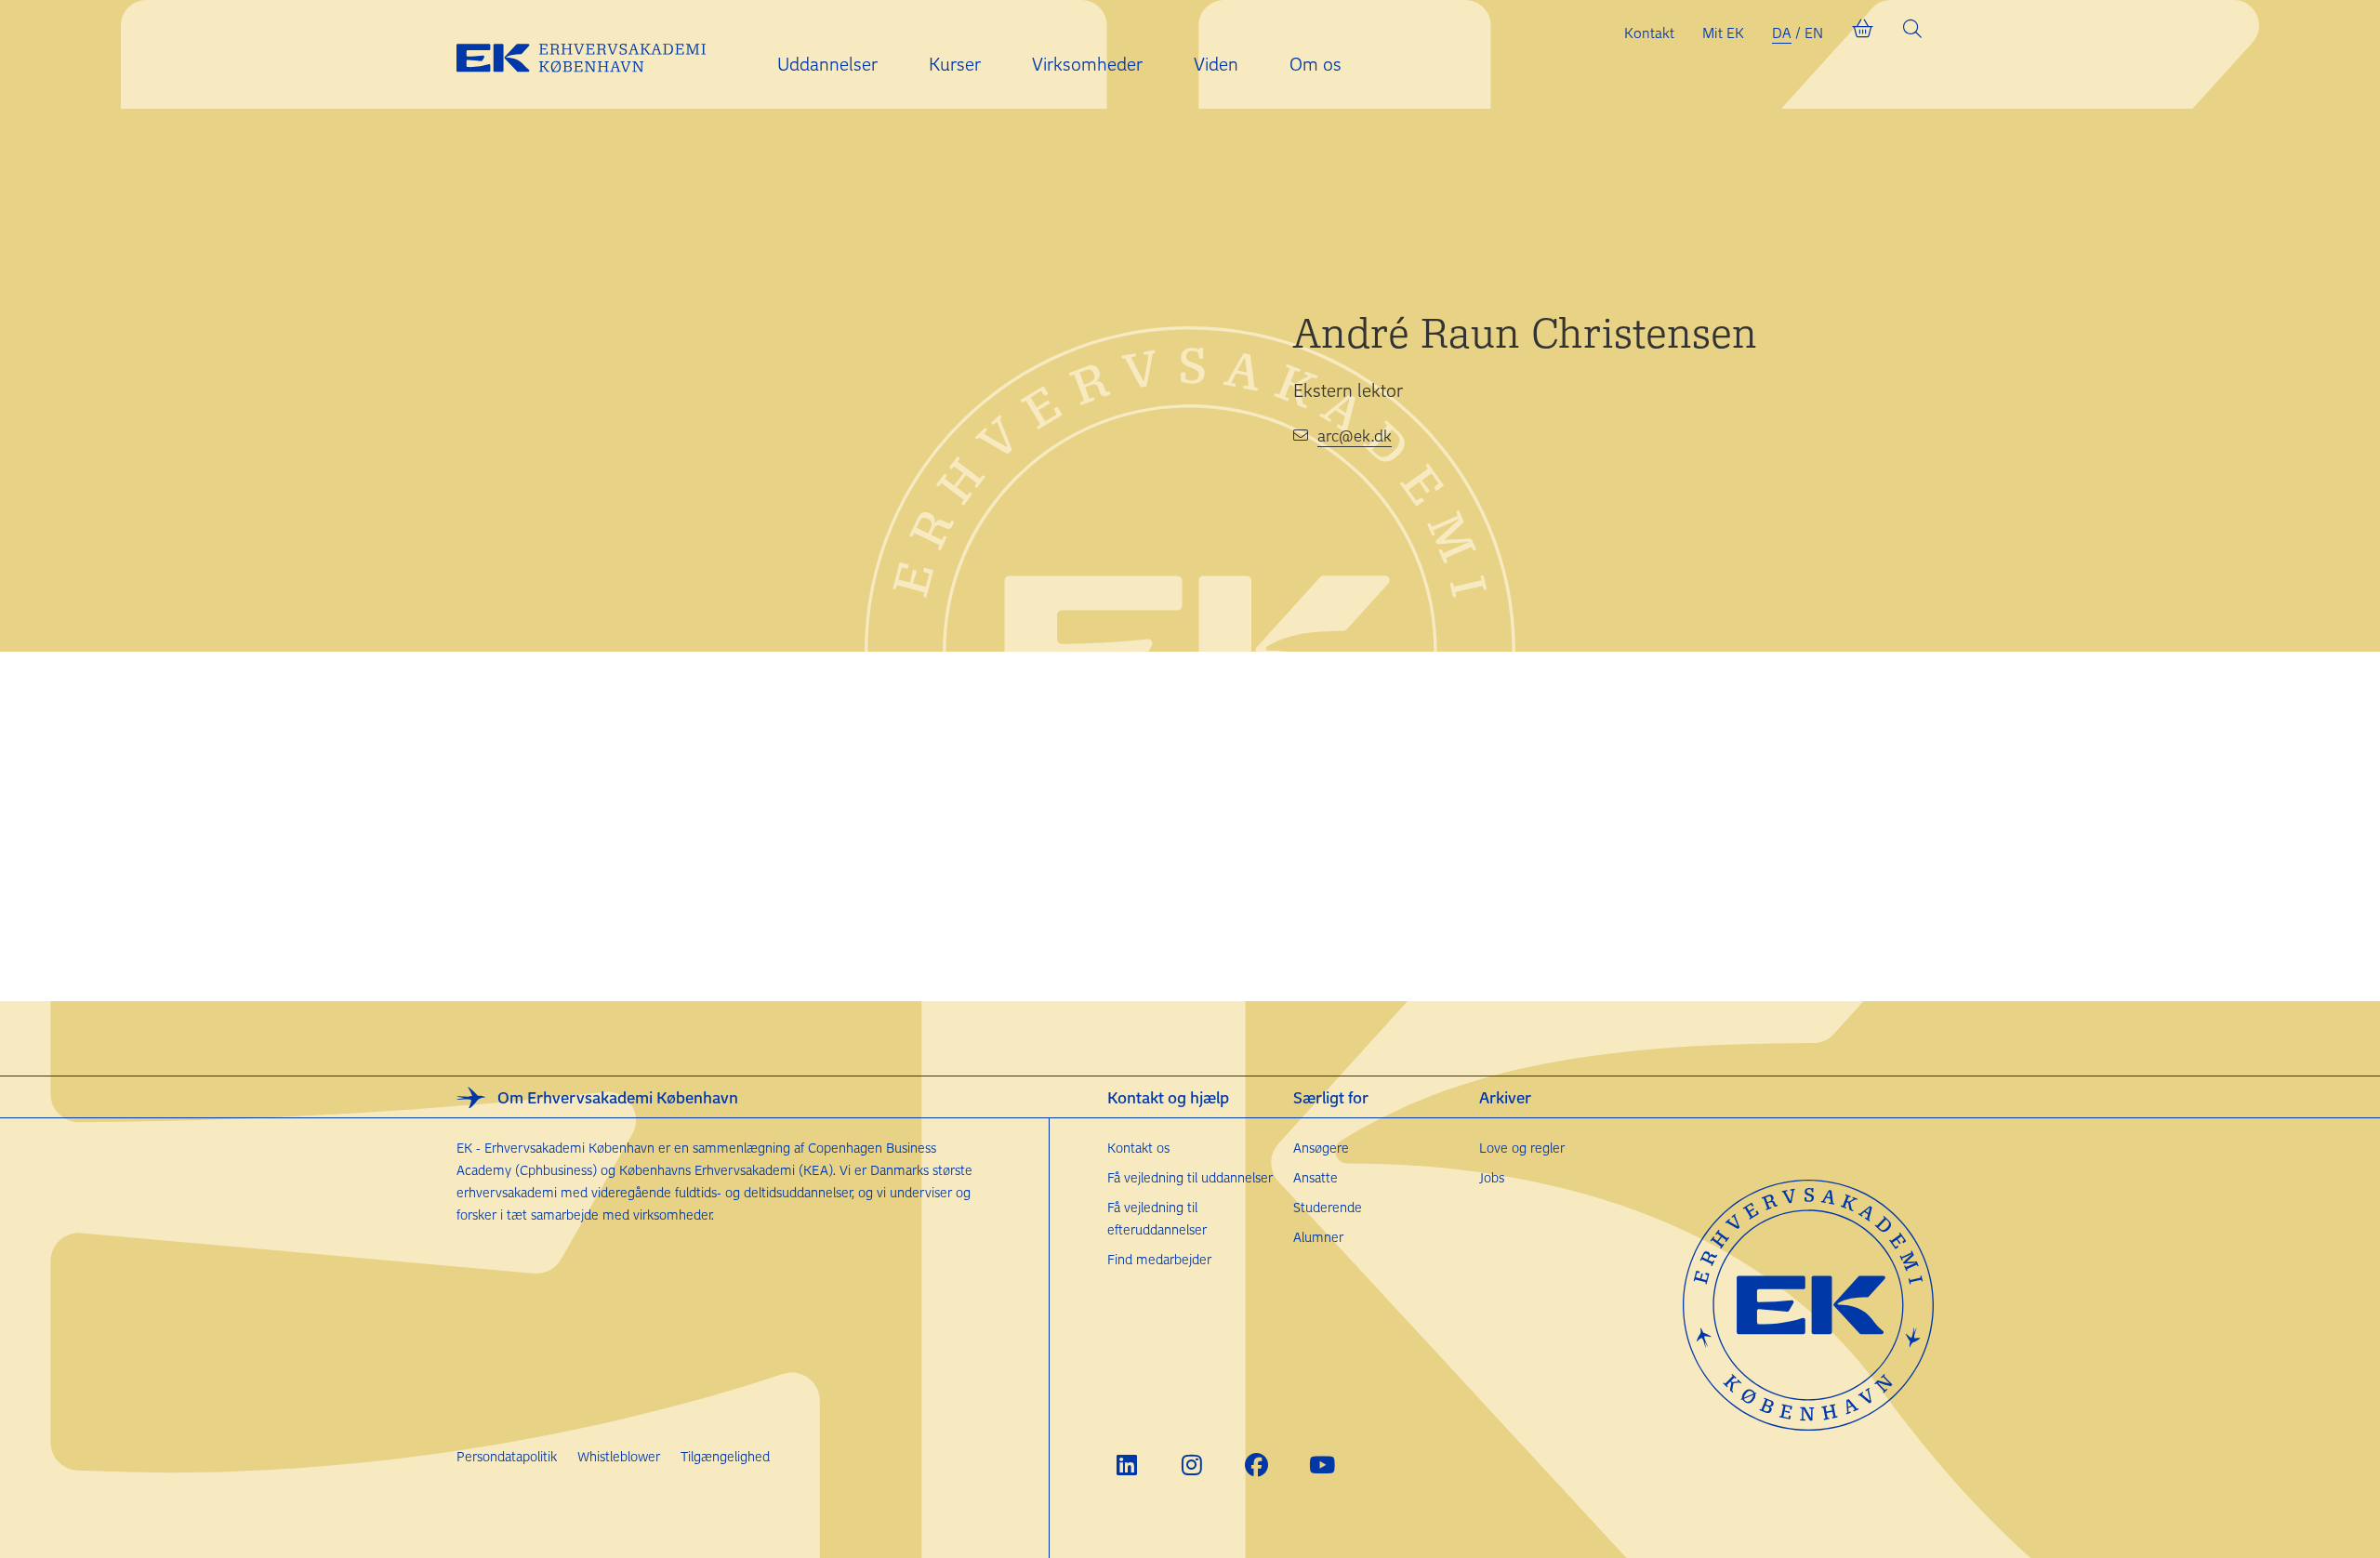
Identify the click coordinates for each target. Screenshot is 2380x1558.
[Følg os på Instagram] (1191, 1465)
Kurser (955, 64)
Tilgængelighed (725, 1456)
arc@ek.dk (1355, 435)
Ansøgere (1321, 1148)
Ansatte (1316, 1177)
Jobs (1492, 1177)
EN (1814, 33)
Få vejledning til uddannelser (1190, 1177)
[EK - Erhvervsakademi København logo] (596, 55)
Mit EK (1723, 33)
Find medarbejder (1159, 1259)
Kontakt (1649, 33)
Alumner (1318, 1237)
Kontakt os (1138, 1148)
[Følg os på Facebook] (1256, 1465)
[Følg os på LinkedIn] (1126, 1465)
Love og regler (1522, 1148)
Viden (1216, 64)
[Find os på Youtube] (1322, 1465)
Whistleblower (619, 1456)
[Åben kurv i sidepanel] (1862, 33)
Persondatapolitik (507, 1456)
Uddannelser (827, 64)
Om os (1316, 64)
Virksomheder (1087, 64)
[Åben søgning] (1912, 33)
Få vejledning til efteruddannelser (1157, 1218)
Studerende (1328, 1207)
